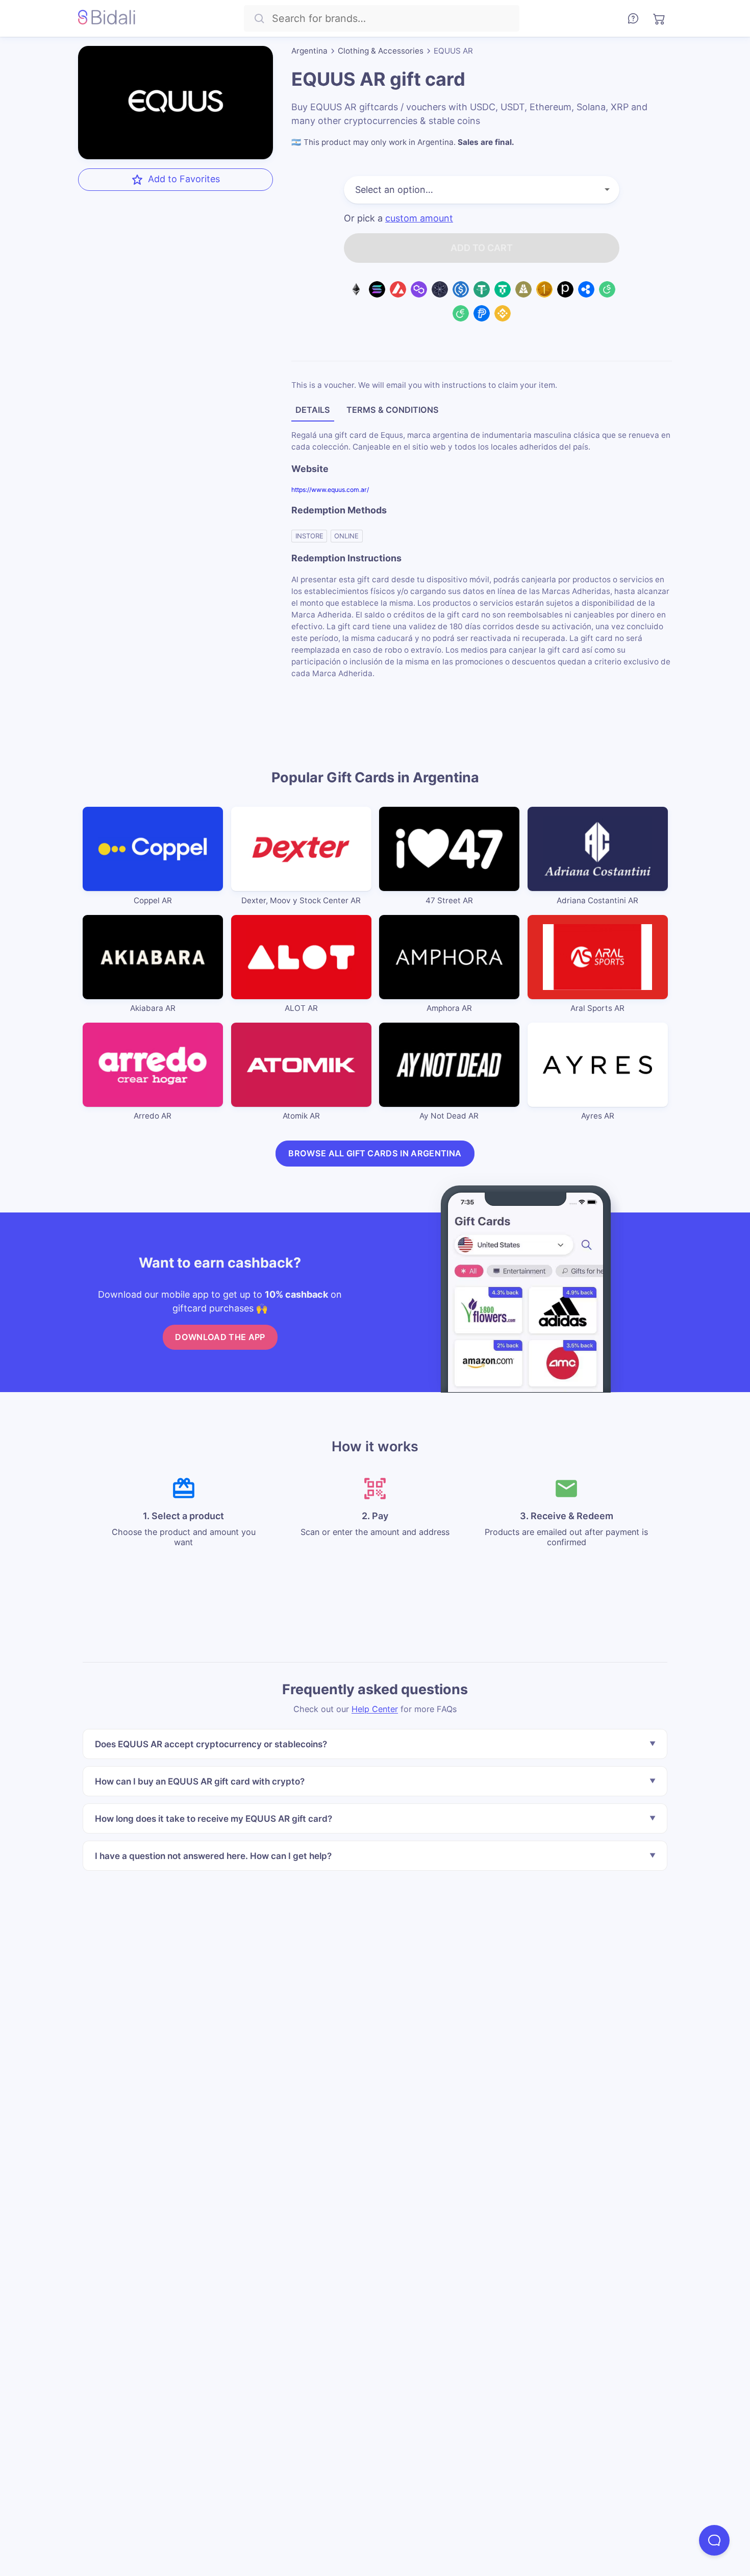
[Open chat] (714, 2540)
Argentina (309, 51)
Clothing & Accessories (381, 51)
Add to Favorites (184, 179)
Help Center (375, 1709)
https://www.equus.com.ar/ (330, 489)
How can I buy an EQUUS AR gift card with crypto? (200, 1781)
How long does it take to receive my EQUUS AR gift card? (214, 1818)
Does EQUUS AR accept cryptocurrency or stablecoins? (211, 1744)
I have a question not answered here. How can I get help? (213, 1856)
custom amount (419, 218)
